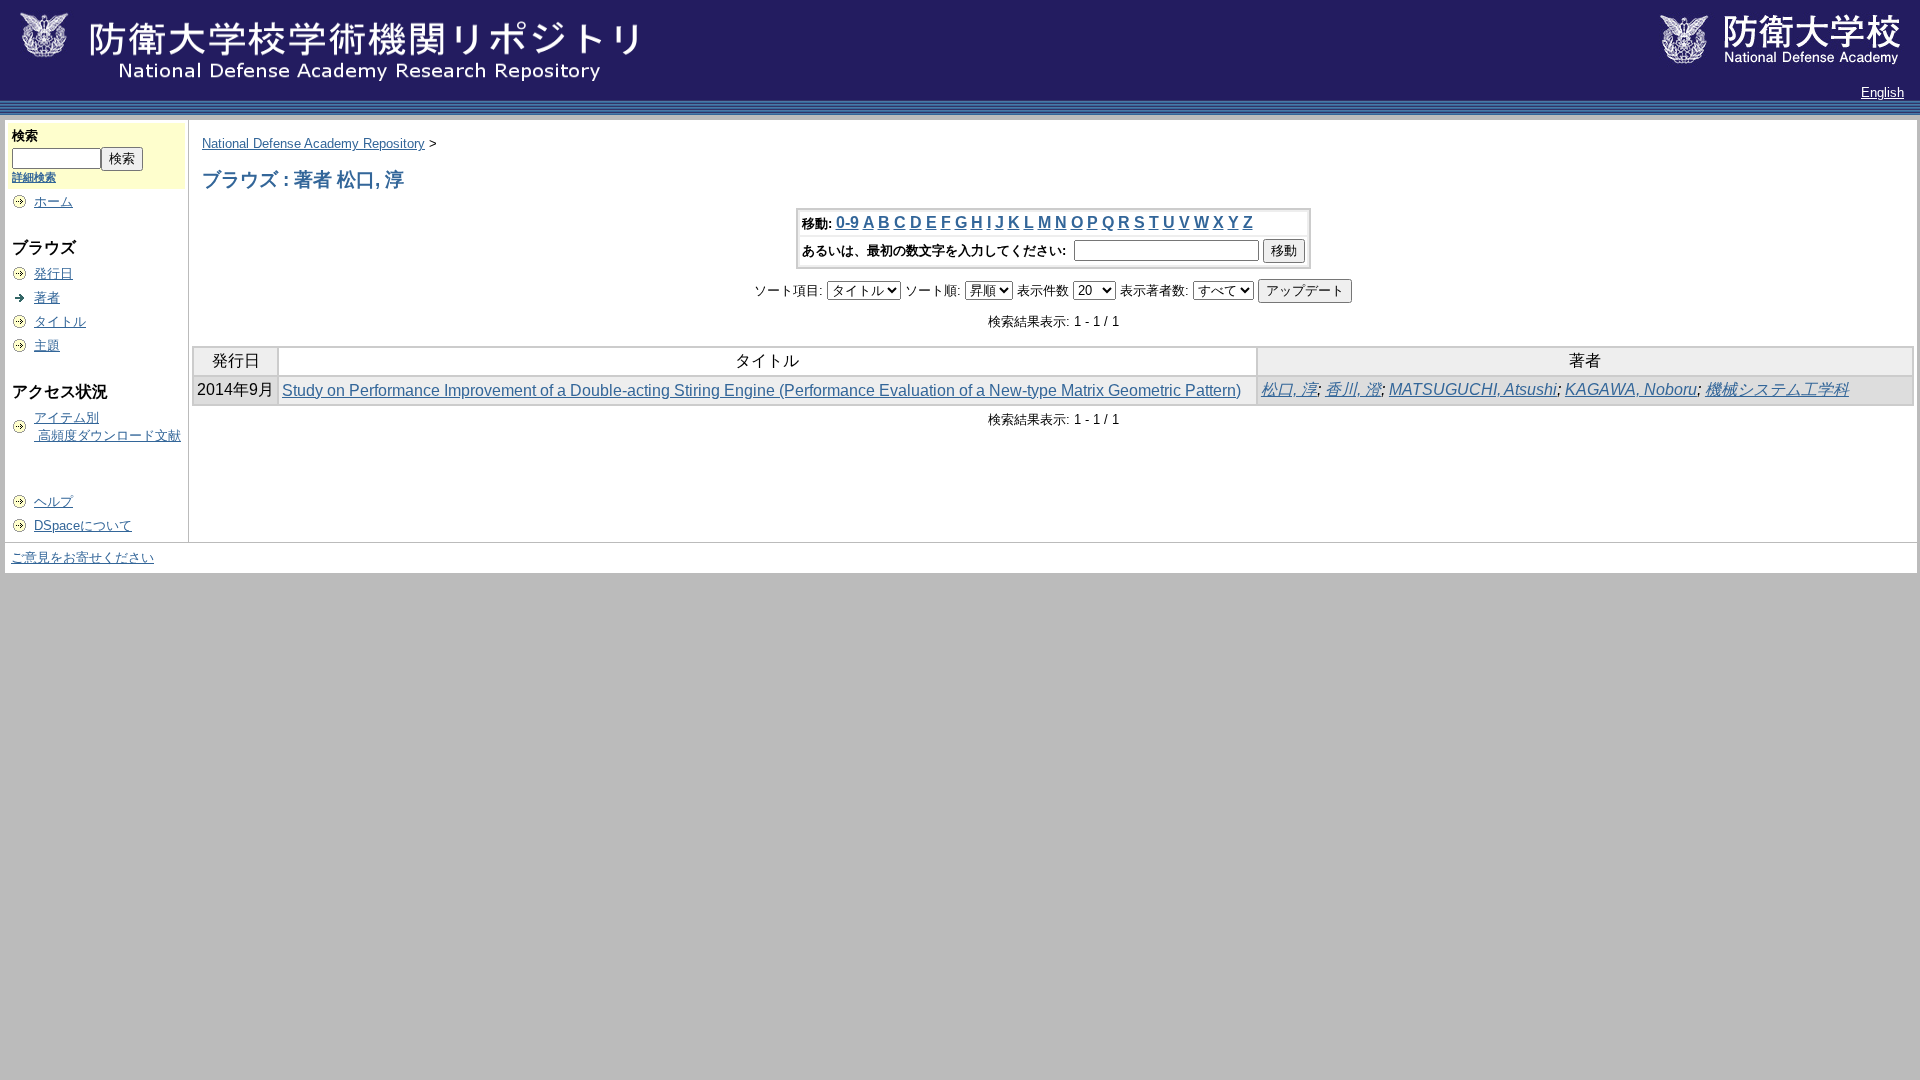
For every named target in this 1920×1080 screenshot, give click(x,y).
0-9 (847, 222)
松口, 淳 (1289, 389)
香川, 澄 (1353, 389)
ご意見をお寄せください (82, 557)
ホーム (53, 201)
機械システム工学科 (1777, 389)
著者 (47, 297)
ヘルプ (53, 501)
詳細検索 (34, 177)
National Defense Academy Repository (313, 143)
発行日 (53, 273)
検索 (25, 135)
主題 (47, 345)
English (1882, 92)
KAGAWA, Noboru (1631, 389)
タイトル (60, 321)
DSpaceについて (83, 525)
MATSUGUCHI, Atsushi (1473, 389)
